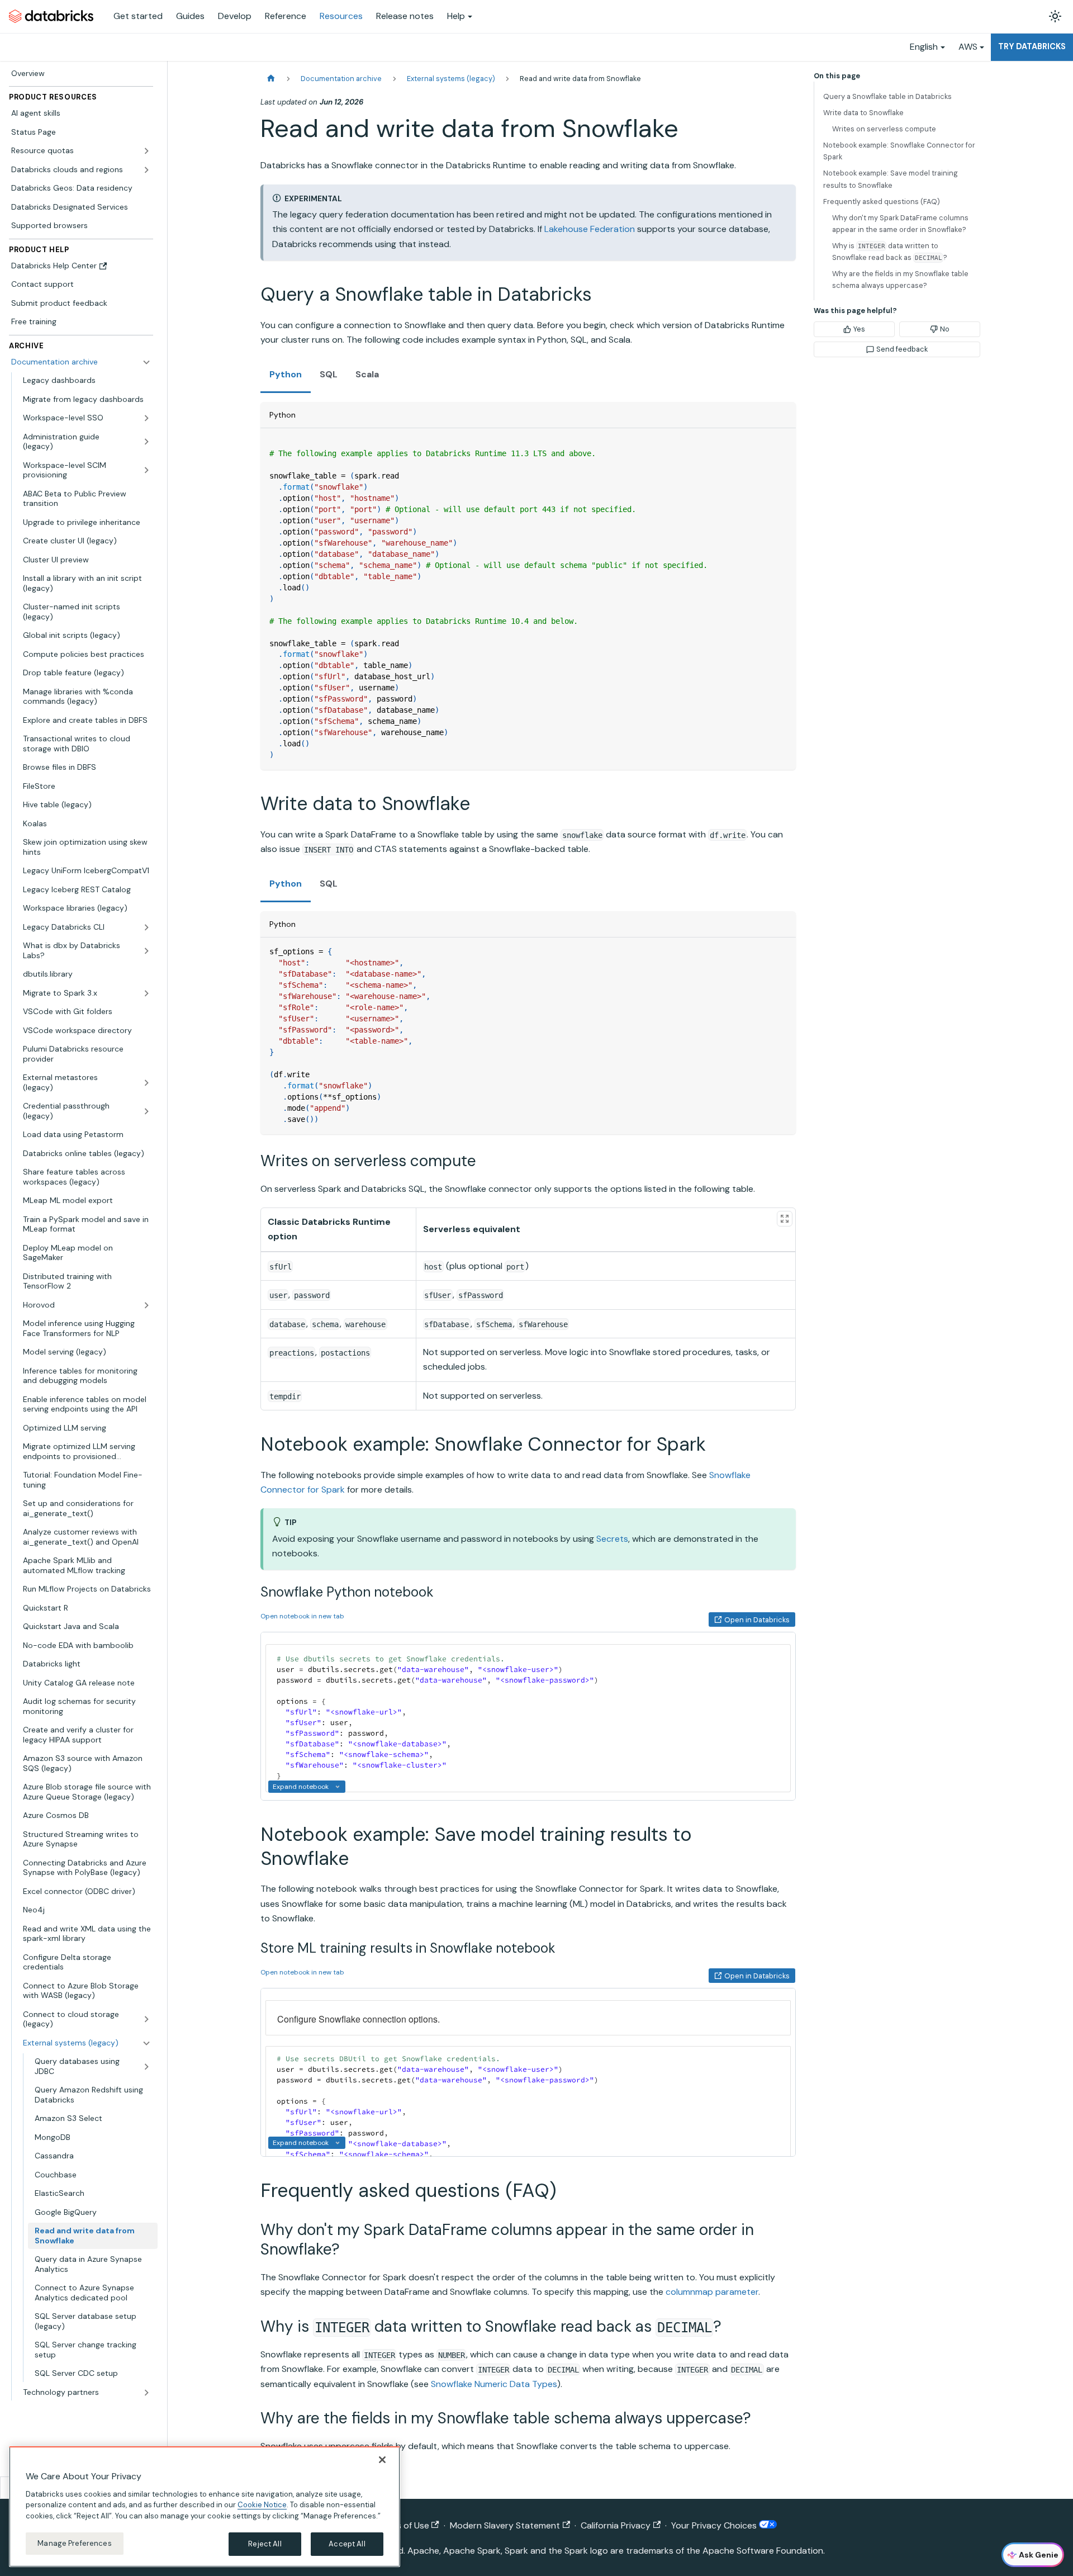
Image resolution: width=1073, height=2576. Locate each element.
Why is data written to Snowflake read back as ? (890, 252)
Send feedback (902, 349)
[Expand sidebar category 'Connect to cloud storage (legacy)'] (146, 2019)
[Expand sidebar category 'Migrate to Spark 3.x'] (146, 993)
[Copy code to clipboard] (782, 442)
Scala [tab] (367, 374)
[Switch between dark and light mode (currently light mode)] (1055, 16)
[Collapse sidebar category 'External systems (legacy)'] (146, 2043)
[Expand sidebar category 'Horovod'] (146, 1305)
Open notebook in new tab (302, 1616)
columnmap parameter (712, 2292)
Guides (190, 16)
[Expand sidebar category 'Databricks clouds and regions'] (146, 170)
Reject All (265, 2544)
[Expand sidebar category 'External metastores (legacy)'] (146, 1083)
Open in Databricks (757, 1620)
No (945, 329)
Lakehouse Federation (590, 229)
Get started (138, 16)
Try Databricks (1032, 46)
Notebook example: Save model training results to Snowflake (891, 179)
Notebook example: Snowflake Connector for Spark (899, 151)
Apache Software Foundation (763, 2551)
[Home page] (271, 79)
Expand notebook (301, 1787)
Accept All (347, 2544)
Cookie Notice (262, 2505)
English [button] (924, 47)
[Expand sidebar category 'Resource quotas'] (146, 151)
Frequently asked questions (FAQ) (882, 202)
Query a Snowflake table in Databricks (887, 96)
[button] (87, 2393)
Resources (341, 16)
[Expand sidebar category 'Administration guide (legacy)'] (146, 442)
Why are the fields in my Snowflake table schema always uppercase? (900, 280)
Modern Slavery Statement (505, 2525)
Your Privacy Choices (715, 2525)
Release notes (405, 16)
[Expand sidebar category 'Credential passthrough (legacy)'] (146, 1111)
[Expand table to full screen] (785, 1219)
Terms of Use (403, 2525)
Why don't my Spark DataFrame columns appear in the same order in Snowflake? (900, 224)
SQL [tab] (329, 374)
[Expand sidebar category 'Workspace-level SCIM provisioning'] (146, 470)
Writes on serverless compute (884, 129)
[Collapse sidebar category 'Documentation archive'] (146, 362)
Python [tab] (286, 374)
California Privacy (616, 2525)
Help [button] (456, 16)
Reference (286, 16)
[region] (205, 2507)
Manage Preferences (74, 2543)
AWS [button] (968, 47)
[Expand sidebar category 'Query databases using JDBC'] (146, 2066)
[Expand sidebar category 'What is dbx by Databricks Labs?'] (146, 951)
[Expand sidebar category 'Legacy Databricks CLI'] (146, 927)
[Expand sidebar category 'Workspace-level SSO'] (146, 418)
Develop (235, 16)
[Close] (382, 2460)
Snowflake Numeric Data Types (494, 2384)
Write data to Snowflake (863, 113)
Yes (859, 329)
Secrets (612, 1539)
